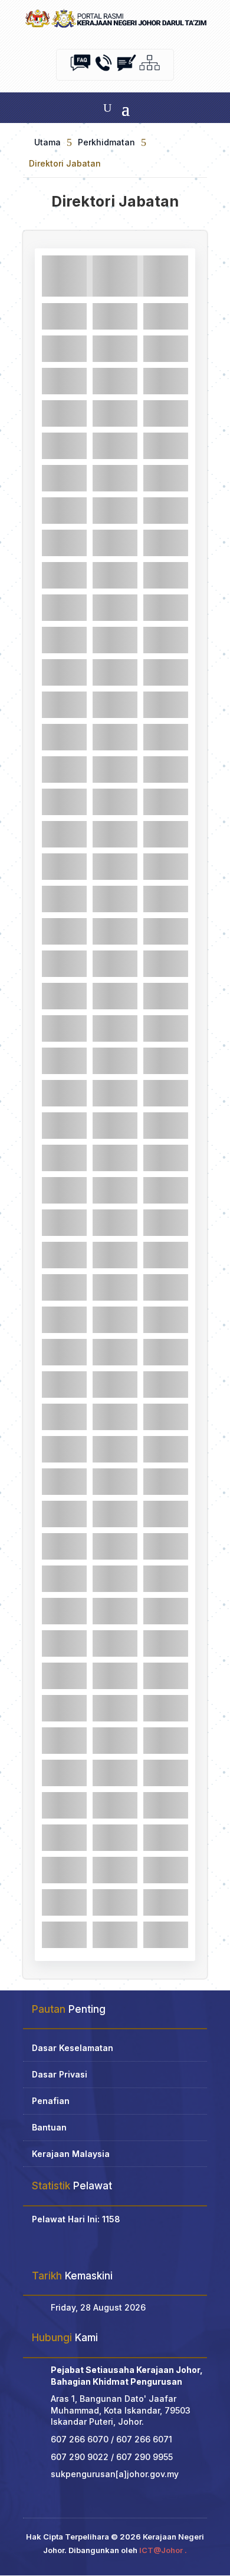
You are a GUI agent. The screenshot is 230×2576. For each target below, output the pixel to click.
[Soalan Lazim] (80, 70)
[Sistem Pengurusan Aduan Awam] (126, 70)
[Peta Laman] (149, 70)
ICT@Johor (161, 2550)
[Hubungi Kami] (103, 70)
